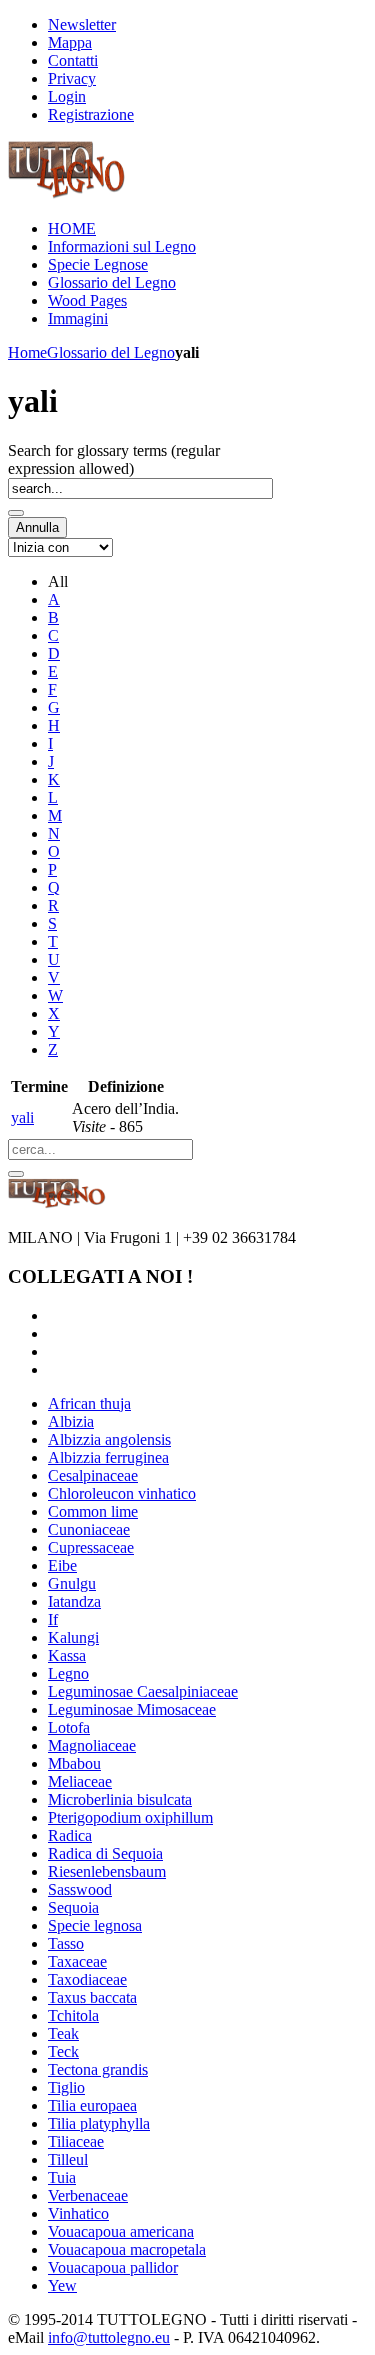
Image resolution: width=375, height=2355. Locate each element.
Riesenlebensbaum (107, 1871)
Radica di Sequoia (105, 1853)
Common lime (93, 1511)
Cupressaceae (91, 1547)
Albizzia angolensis (109, 1439)
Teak (63, 2033)
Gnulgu (72, 1583)
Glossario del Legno (111, 352)
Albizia (71, 1421)
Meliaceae (80, 1781)
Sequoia (73, 1907)
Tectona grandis (98, 2069)
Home (27, 352)
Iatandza (74, 1601)
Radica (70, 1835)
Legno (68, 1673)
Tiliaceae (76, 2141)
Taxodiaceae (87, 1979)
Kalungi (73, 1637)
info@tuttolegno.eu (109, 2337)
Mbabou (74, 1763)
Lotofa (69, 1727)
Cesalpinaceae (93, 1475)
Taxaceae (77, 1961)
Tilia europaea (92, 2105)
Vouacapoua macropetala (127, 2249)
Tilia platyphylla (99, 2123)
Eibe (62, 1565)
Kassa (67, 1655)
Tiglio (66, 2087)
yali (22, 1117)
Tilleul (68, 2159)
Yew (62, 2285)
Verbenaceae (88, 2195)
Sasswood (80, 1889)
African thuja (89, 1403)
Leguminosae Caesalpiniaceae (143, 1691)
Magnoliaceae (92, 1745)
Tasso (66, 1943)
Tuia (62, 2177)
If (53, 1619)
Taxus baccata (92, 1997)
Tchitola (73, 2015)
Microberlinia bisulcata (120, 1799)
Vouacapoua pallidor (113, 2267)
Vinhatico (78, 2213)
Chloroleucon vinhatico (122, 1493)
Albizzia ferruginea (108, 1457)
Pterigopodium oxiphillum (130, 1817)
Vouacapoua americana (121, 2231)
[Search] (16, 513)
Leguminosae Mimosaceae (132, 1709)
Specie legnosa (95, 1925)
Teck (63, 2051)
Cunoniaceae (89, 1529)
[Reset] (16, 1174)
